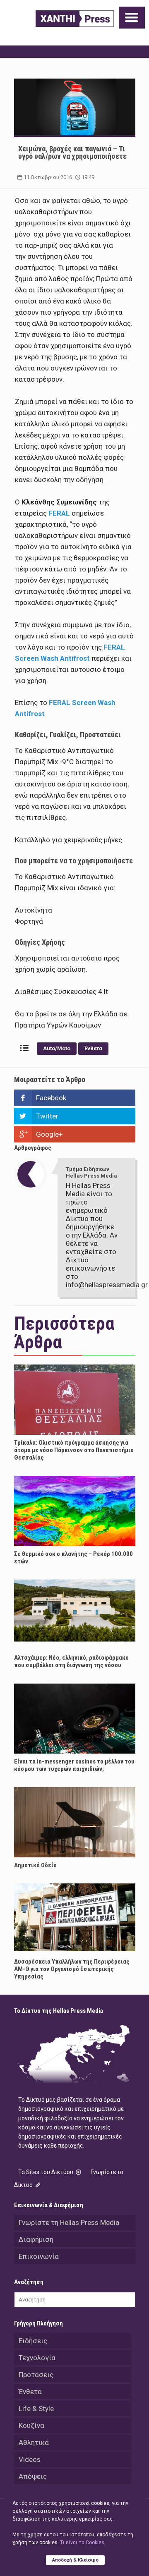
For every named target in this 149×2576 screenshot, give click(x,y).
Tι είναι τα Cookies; (83, 2543)
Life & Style (36, 2409)
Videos (30, 2459)
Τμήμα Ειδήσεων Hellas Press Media (91, 1172)
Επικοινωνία (39, 2256)
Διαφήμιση (36, 2239)
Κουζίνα (31, 2425)
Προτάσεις (36, 2375)
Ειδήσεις (33, 2341)
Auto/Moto (57, 1048)
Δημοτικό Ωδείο (35, 1865)
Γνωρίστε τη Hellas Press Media (69, 2222)
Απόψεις (33, 2476)
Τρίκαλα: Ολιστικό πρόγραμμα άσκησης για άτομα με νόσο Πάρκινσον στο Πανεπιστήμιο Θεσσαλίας (74, 1450)
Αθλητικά (34, 2442)
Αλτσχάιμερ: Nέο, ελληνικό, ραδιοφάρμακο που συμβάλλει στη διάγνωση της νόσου (71, 1661)
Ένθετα (93, 1048)
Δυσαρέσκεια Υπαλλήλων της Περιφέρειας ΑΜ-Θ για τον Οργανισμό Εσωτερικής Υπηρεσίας (72, 1969)
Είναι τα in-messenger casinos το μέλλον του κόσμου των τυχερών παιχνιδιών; (74, 1765)
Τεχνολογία (37, 2358)
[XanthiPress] (75, 19)
